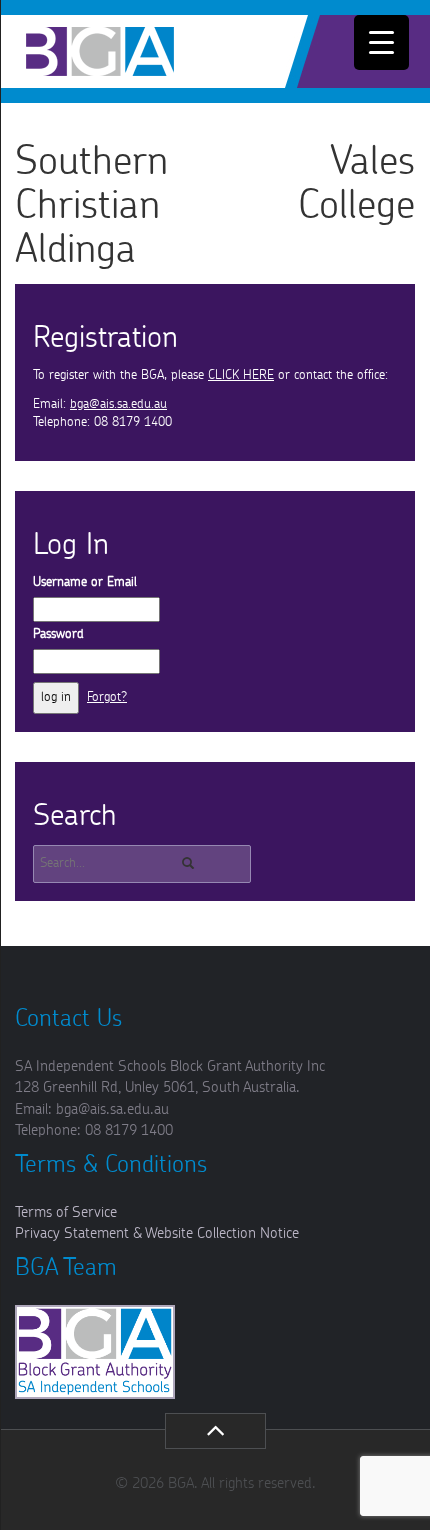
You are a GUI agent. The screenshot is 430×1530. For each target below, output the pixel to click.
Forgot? (107, 697)
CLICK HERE (241, 375)
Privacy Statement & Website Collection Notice (157, 1233)
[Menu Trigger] (381, 42)
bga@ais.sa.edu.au (118, 404)
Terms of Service (66, 1212)
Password (58, 634)
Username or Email (85, 582)
